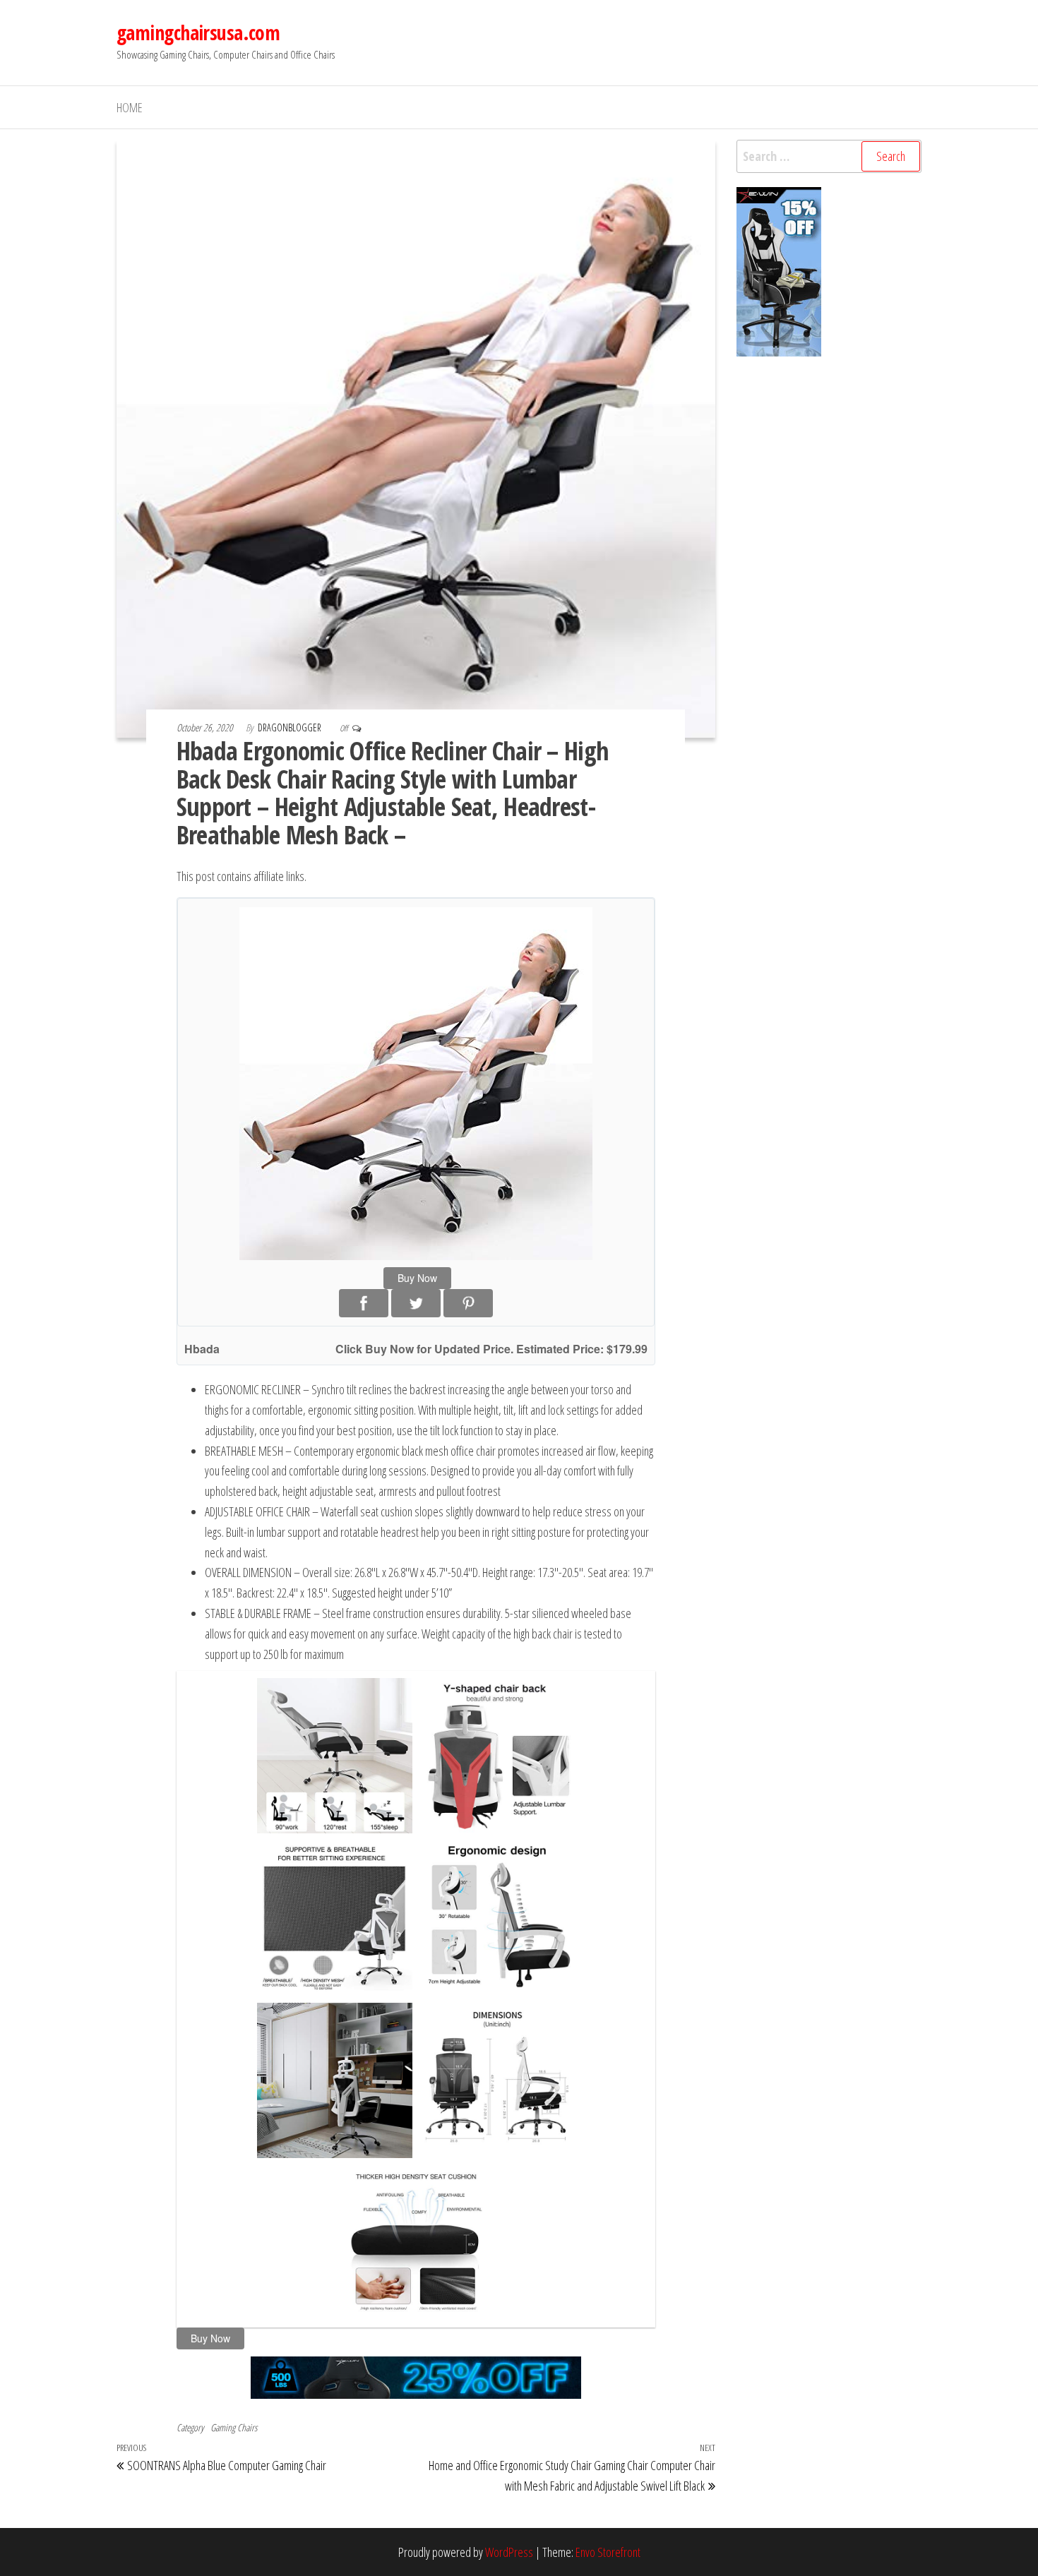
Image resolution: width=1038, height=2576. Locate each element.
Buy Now (417, 1278)
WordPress (509, 2552)
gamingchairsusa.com (198, 32)
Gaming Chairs (234, 2427)
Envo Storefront (608, 2552)
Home (130, 107)
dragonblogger (291, 727)
